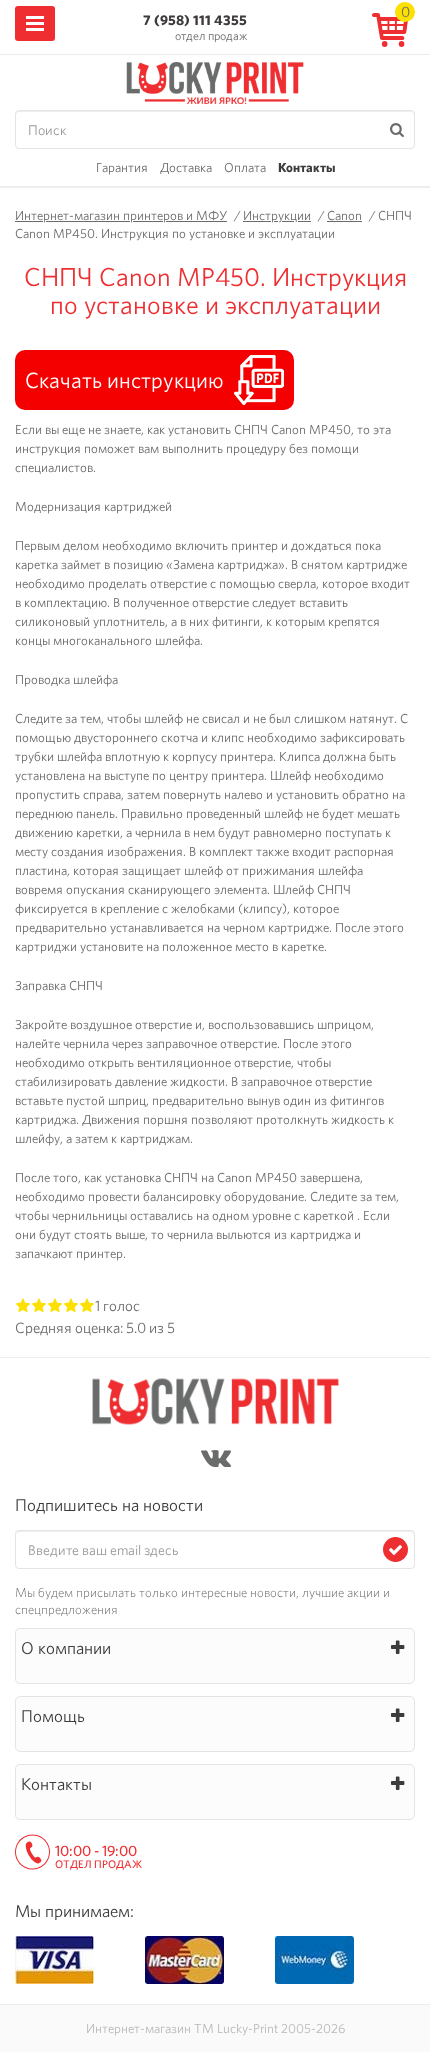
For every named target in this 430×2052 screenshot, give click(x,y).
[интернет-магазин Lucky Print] (215, 80)
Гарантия (122, 167)
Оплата (245, 167)
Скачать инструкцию (124, 380)
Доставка (186, 167)
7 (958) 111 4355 (195, 20)
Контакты (306, 167)
